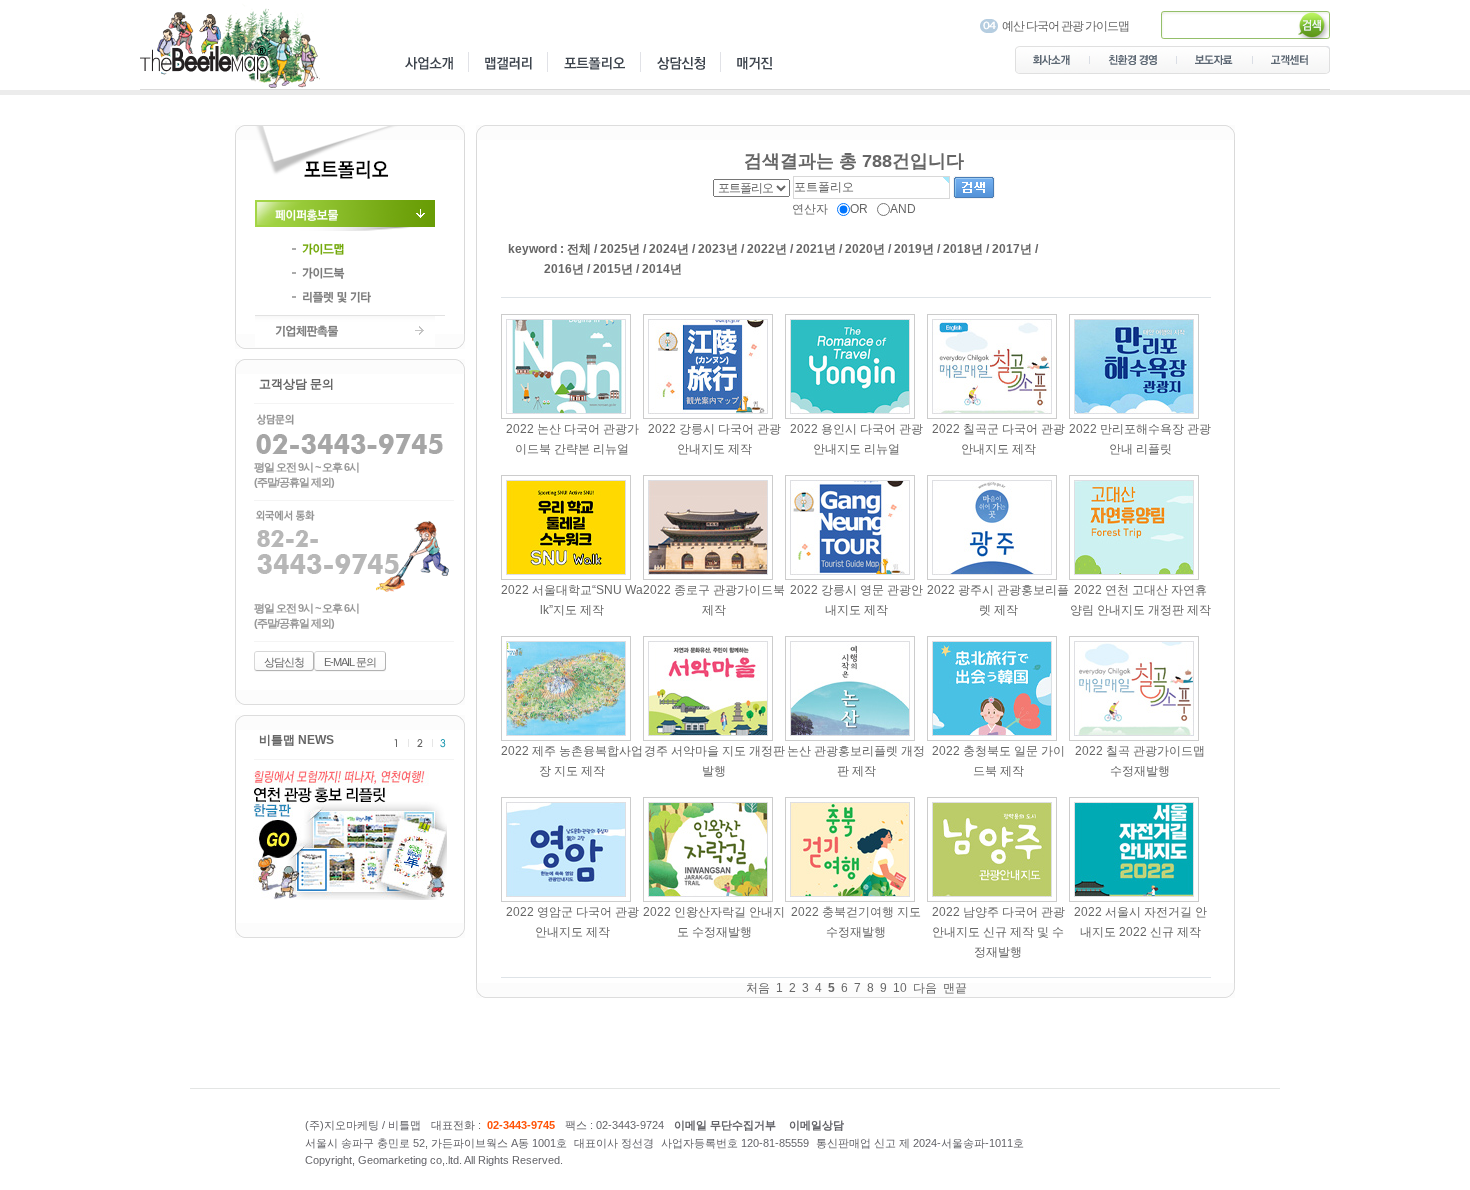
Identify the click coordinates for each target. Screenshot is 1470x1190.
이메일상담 (816, 1124)
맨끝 (955, 988)
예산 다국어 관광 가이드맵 (1065, 26)
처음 (758, 988)
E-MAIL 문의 (350, 662)
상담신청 (284, 662)
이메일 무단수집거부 (725, 1124)
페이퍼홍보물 (350, 215)
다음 (925, 988)
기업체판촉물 (350, 331)
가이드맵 (350, 249)
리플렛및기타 (350, 297)
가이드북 (350, 273)
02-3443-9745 (521, 1124)
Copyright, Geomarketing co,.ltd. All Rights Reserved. (434, 1160)
